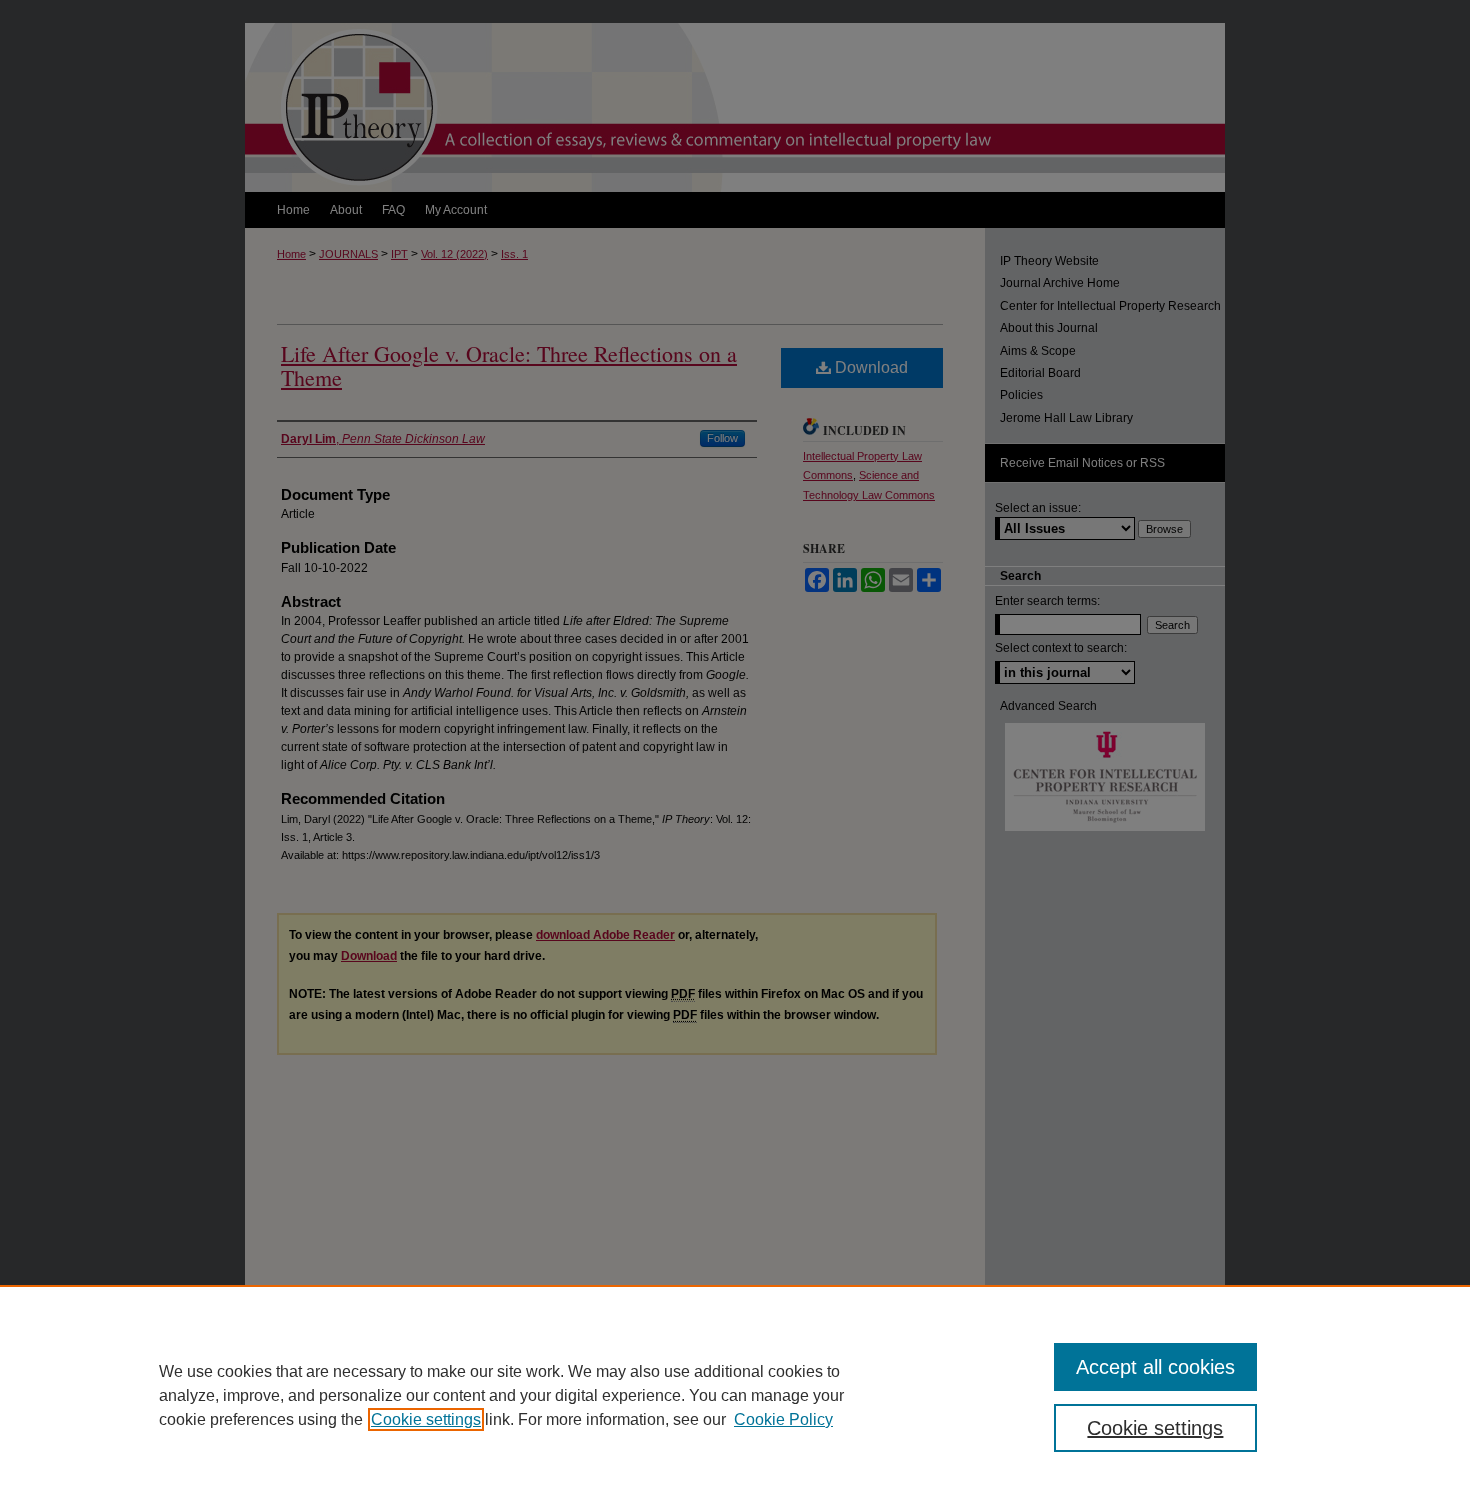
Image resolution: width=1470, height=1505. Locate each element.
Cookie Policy (783, 1419)
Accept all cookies (1155, 1367)
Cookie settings (426, 1419)
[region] (735, 1395)
